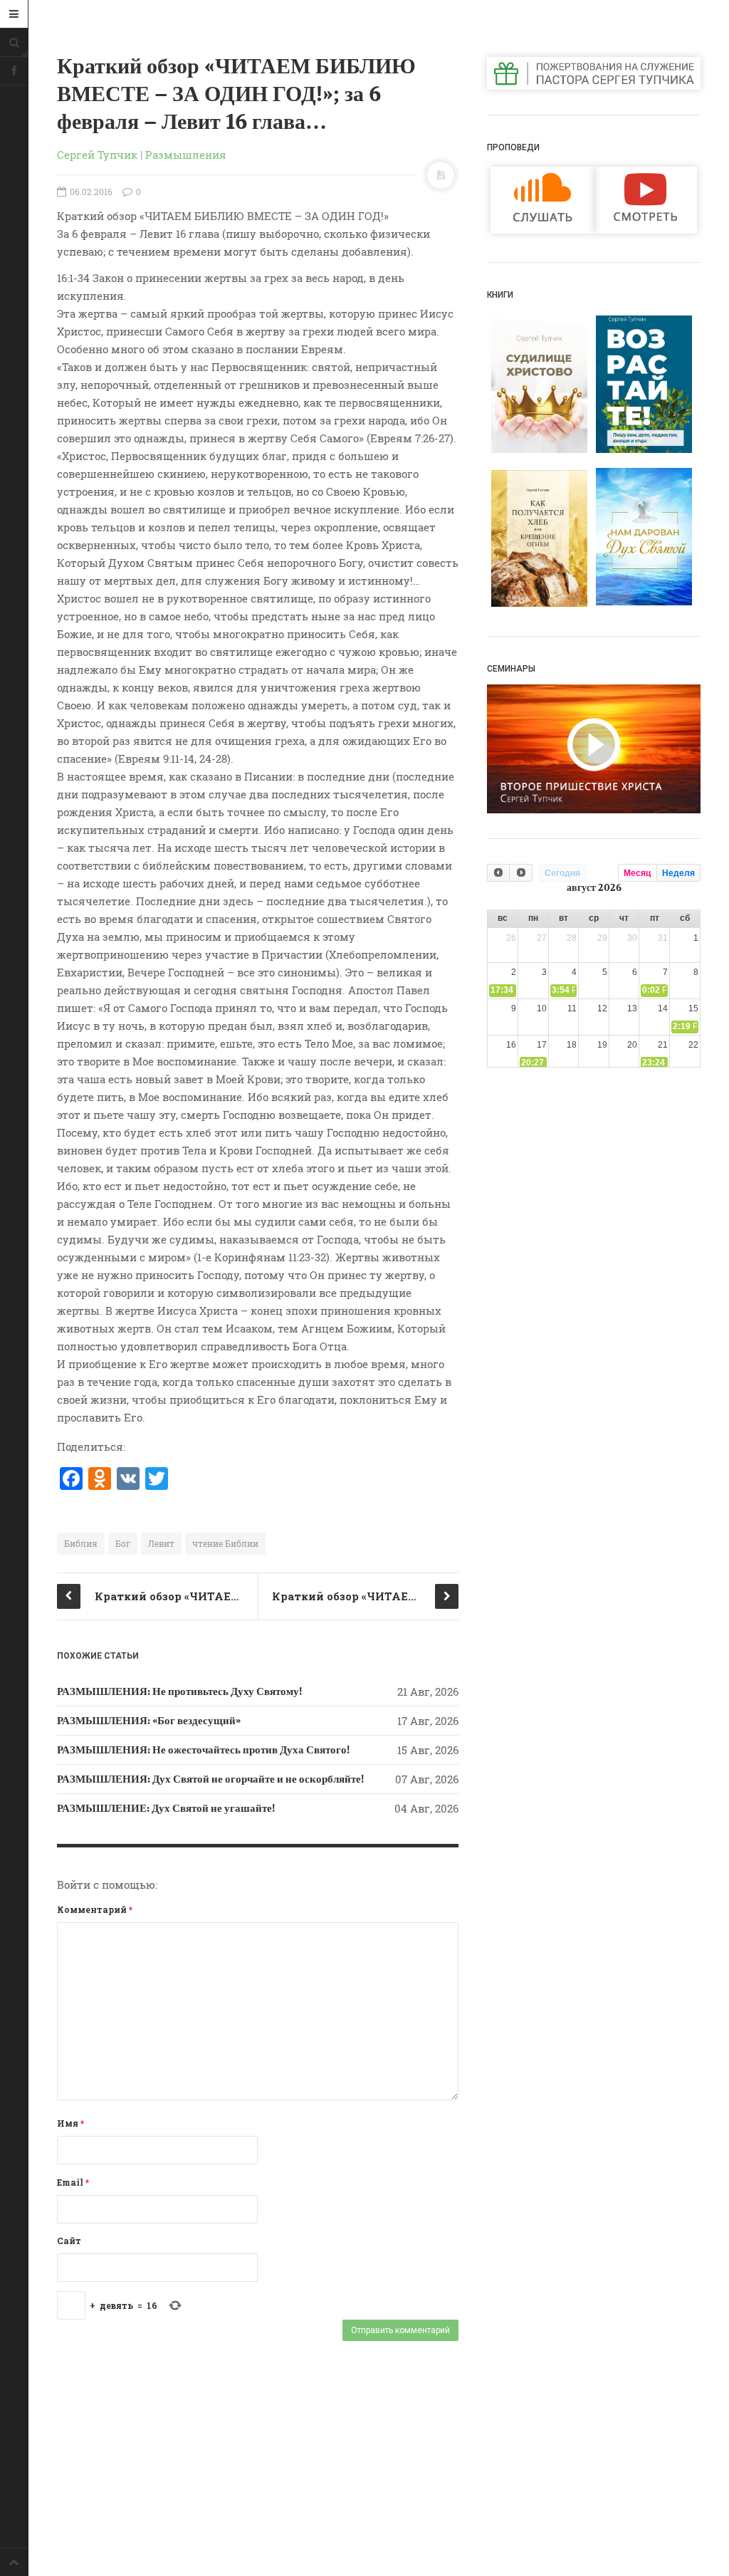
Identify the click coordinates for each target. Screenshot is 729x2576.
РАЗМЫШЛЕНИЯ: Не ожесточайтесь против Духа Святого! (203, 1750)
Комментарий (95, 1909)
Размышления (186, 155)
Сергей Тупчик (97, 155)
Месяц (637, 873)
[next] (520, 873)
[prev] (498, 873)
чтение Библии (225, 1543)
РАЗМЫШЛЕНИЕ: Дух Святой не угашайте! (166, 1808)
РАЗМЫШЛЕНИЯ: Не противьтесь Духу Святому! (179, 1691)
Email (73, 2182)
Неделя (678, 873)
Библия (81, 1543)
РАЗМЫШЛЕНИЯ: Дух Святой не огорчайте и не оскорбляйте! (210, 1779)
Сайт (69, 2241)
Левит (161, 1543)
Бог (123, 1543)
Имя (70, 2123)
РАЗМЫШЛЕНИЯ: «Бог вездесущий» (149, 1721)
